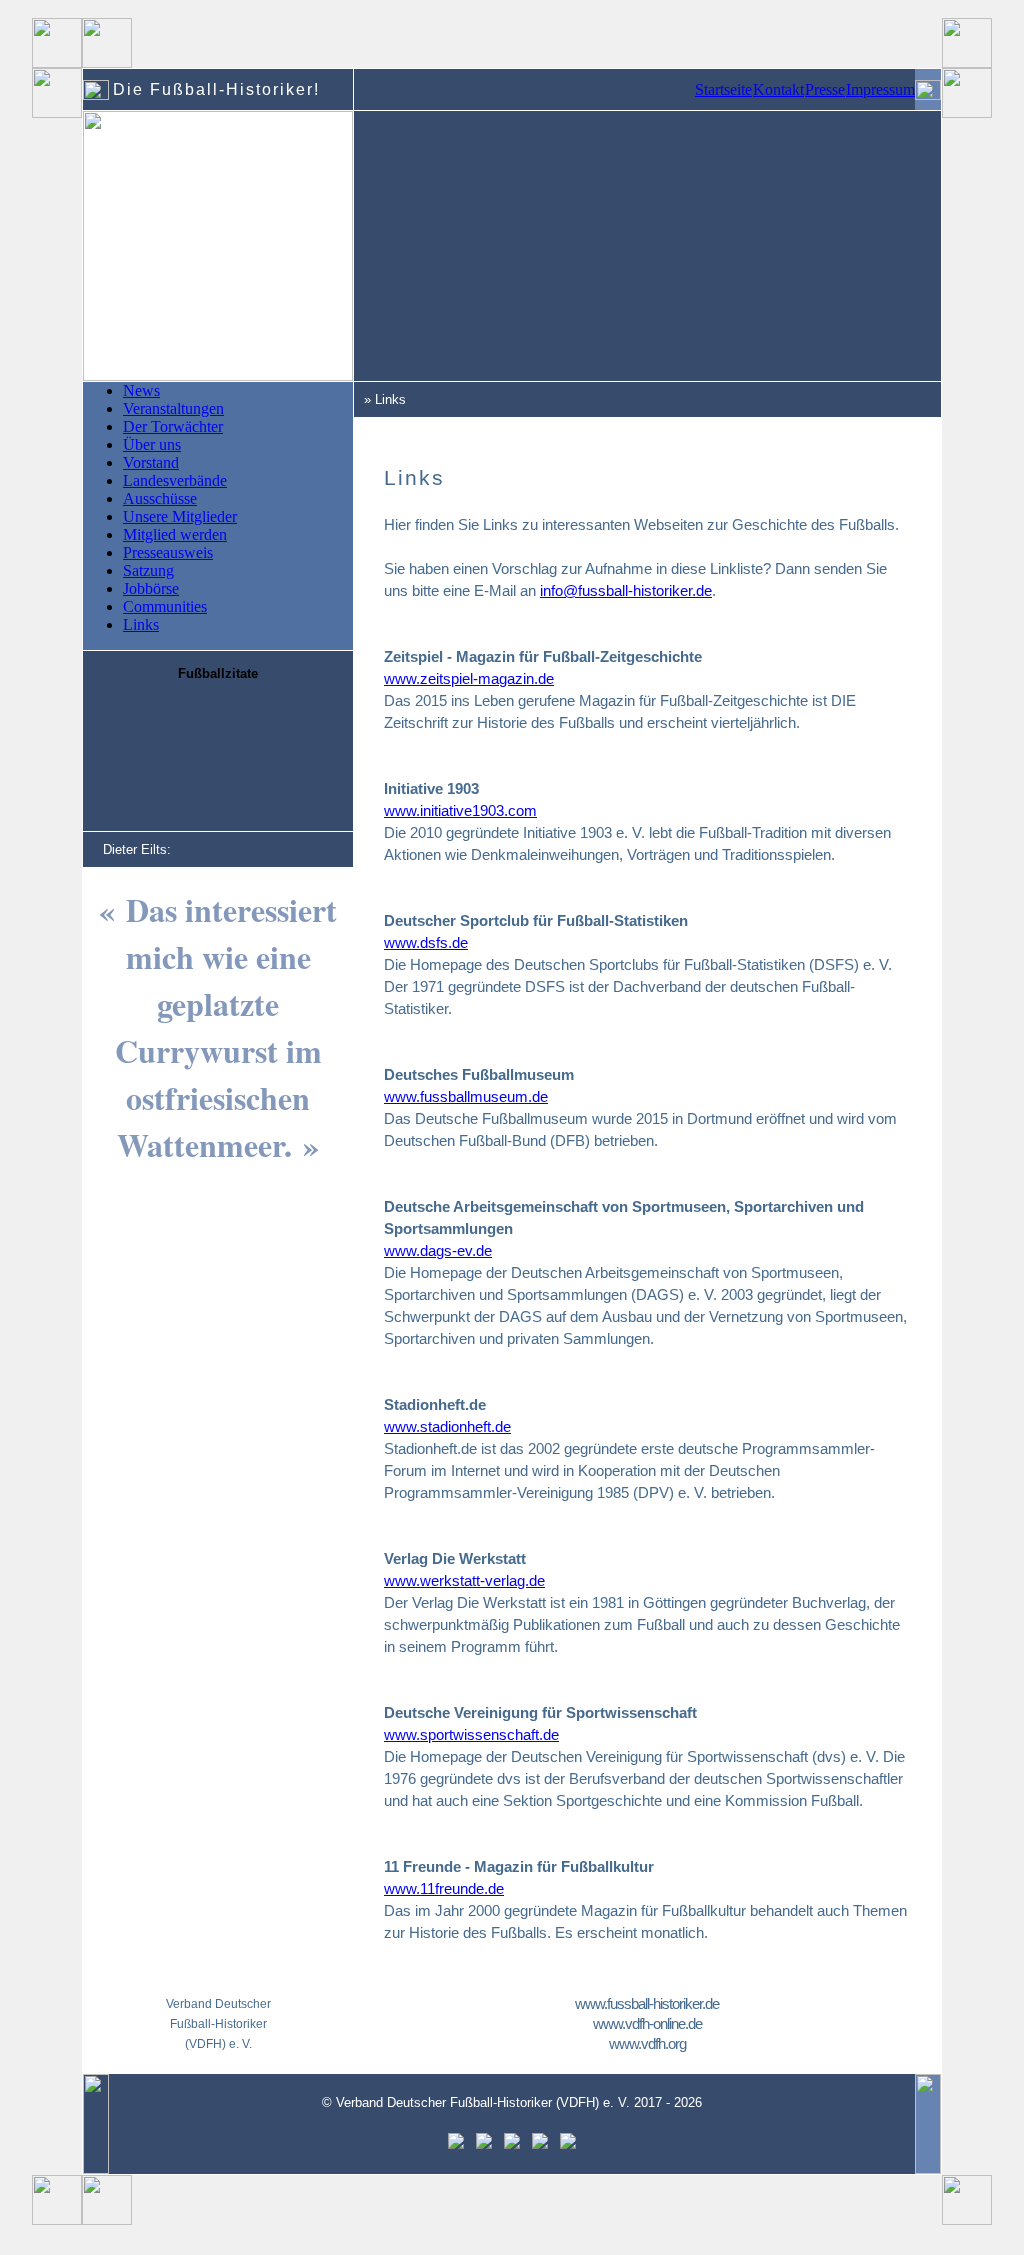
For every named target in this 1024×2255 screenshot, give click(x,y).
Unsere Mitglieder (180, 516)
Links (141, 624)
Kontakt (778, 89)
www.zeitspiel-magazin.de (469, 678)
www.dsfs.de (426, 942)
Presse (825, 89)
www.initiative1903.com (460, 810)
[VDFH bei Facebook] (456, 2144)
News (141, 390)
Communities (165, 606)
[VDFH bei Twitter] (484, 2144)
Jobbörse (151, 588)
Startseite (723, 89)
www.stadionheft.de (447, 1426)
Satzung (148, 570)
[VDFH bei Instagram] (512, 2144)
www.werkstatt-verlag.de (464, 1580)
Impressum (880, 89)
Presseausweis (168, 552)
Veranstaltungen (173, 408)
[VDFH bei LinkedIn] (540, 2144)
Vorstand (151, 462)
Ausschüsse (160, 498)
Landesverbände (175, 480)
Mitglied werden (175, 534)
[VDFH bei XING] (568, 2144)
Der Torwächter (173, 426)
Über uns (152, 444)
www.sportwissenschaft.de (471, 1734)
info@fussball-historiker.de (626, 590)
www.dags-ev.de (438, 1250)
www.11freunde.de (444, 1888)
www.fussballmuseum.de (466, 1096)
